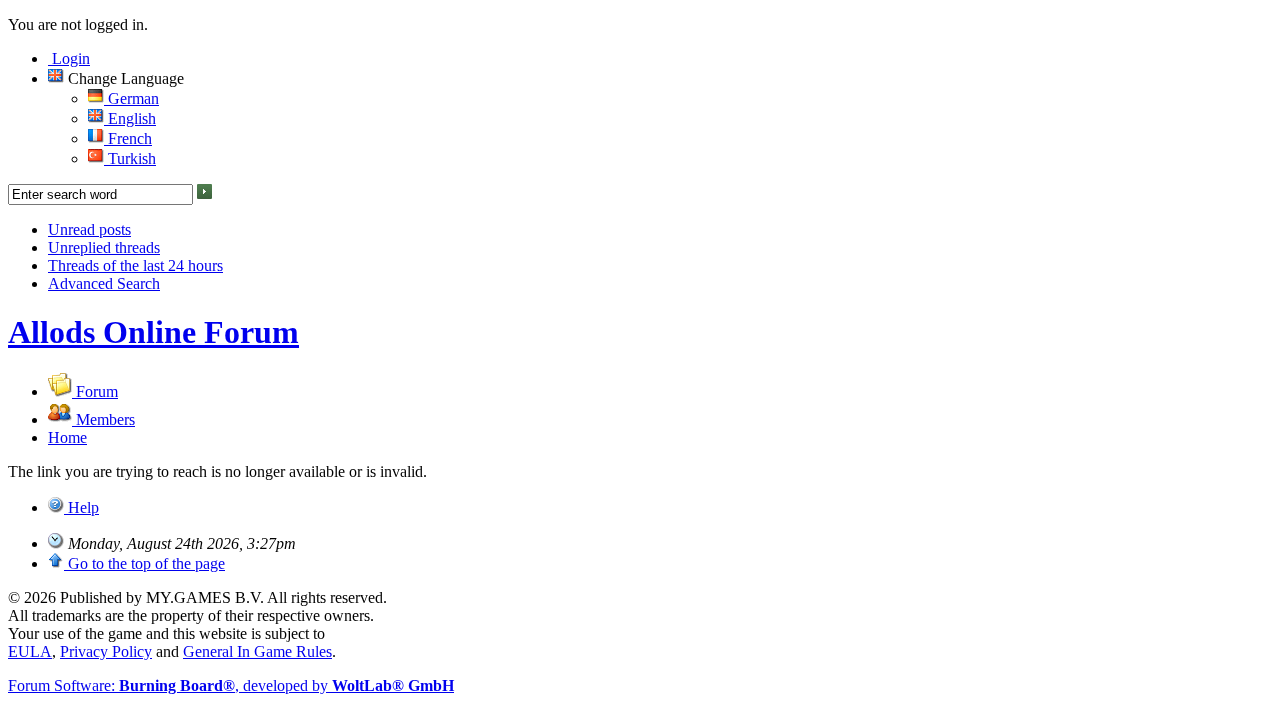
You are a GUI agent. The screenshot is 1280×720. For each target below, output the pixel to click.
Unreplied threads (104, 247)
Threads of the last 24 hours (135, 265)
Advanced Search (104, 283)
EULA (30, 651)
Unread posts (89, 229)
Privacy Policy (106, 651)
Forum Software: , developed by (231, 685)
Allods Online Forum (153, 332)
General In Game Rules (257, 651)
